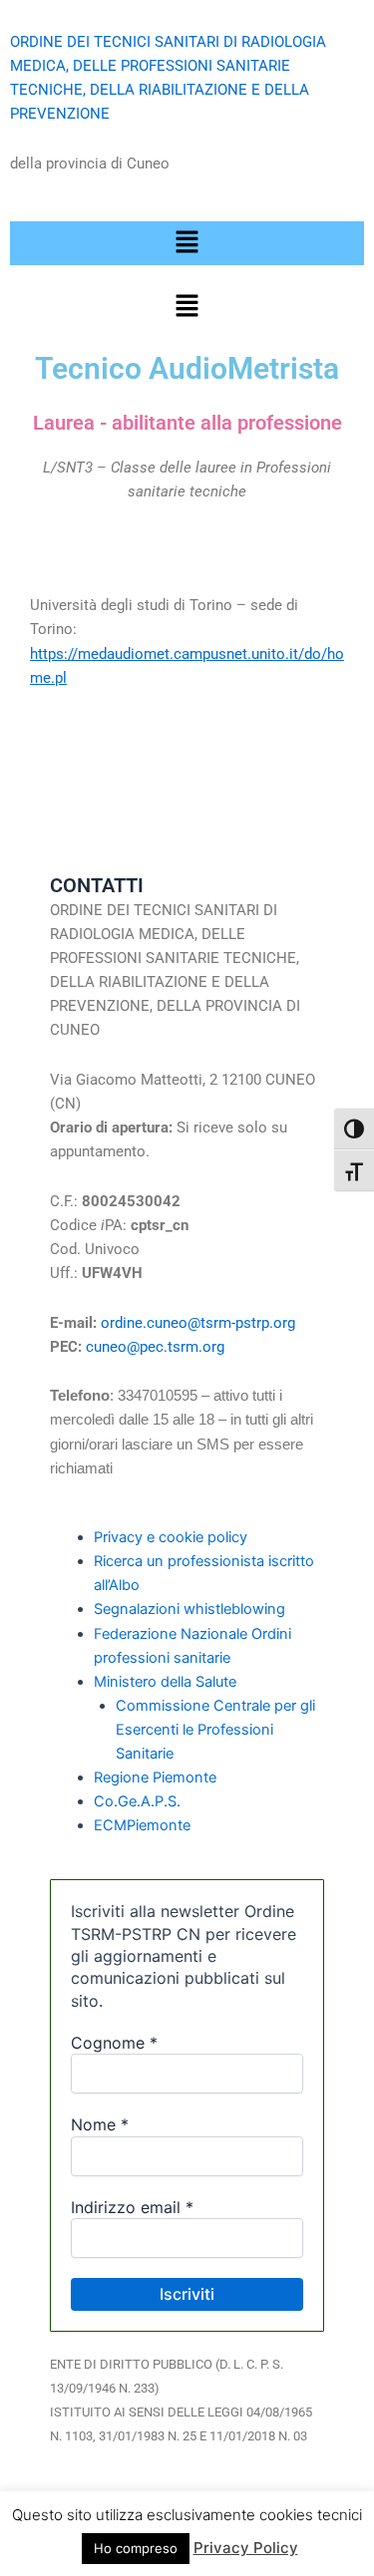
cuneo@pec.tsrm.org (155, 1347)
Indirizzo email (132, 2207)
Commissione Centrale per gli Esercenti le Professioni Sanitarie (215, 1730)
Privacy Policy (246, 2548)
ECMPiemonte (142, 1825)
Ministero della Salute (165, 1682)
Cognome (114, 2043)
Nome (100, 2124)
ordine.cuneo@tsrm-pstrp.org (202, 1323)
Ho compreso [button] (136, 2548)
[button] (187, 243)
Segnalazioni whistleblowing (189, 1609)
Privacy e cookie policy (171, 1537)
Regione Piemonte (155, 1777)
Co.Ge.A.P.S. (137, 1801)
